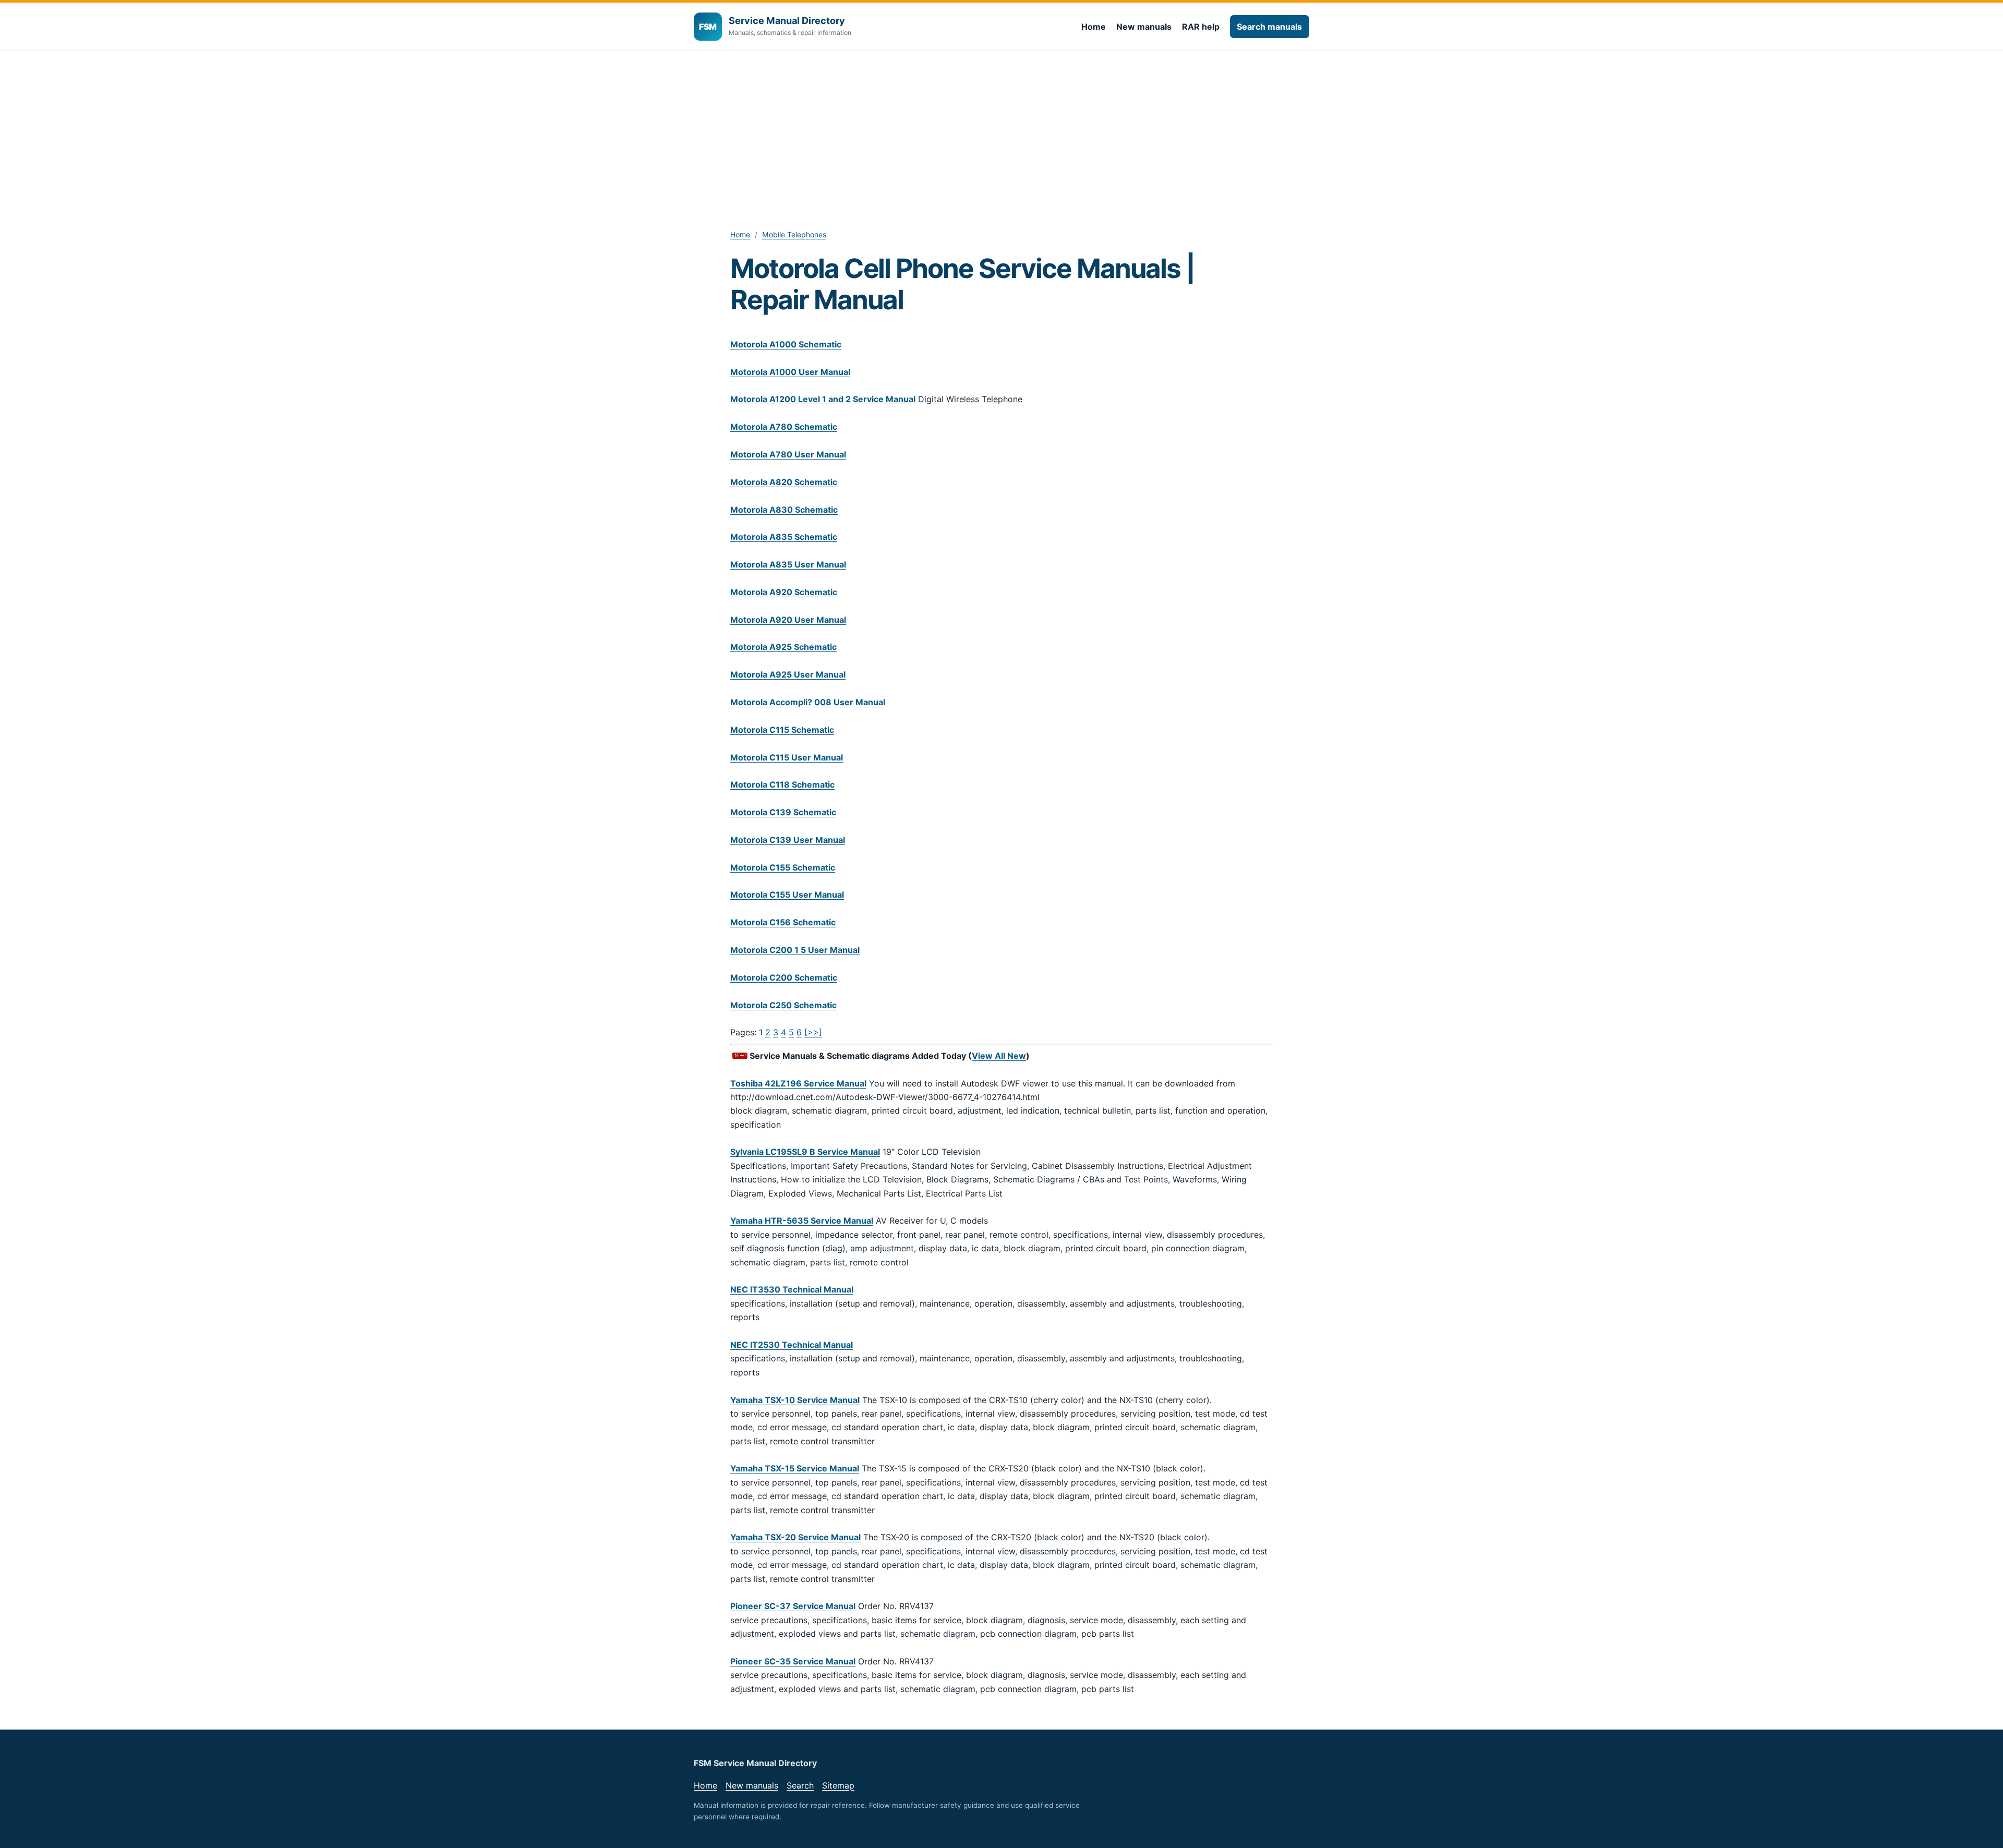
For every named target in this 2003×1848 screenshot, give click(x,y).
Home (1094, 27)
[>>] (813, 1032)
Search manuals (1269, 27)
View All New (999, 1056)
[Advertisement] (1001, 129)
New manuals (1144, 27)
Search (800, 1785)
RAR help (1201, 27)
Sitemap (838, 1785)
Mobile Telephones (794, 234)
